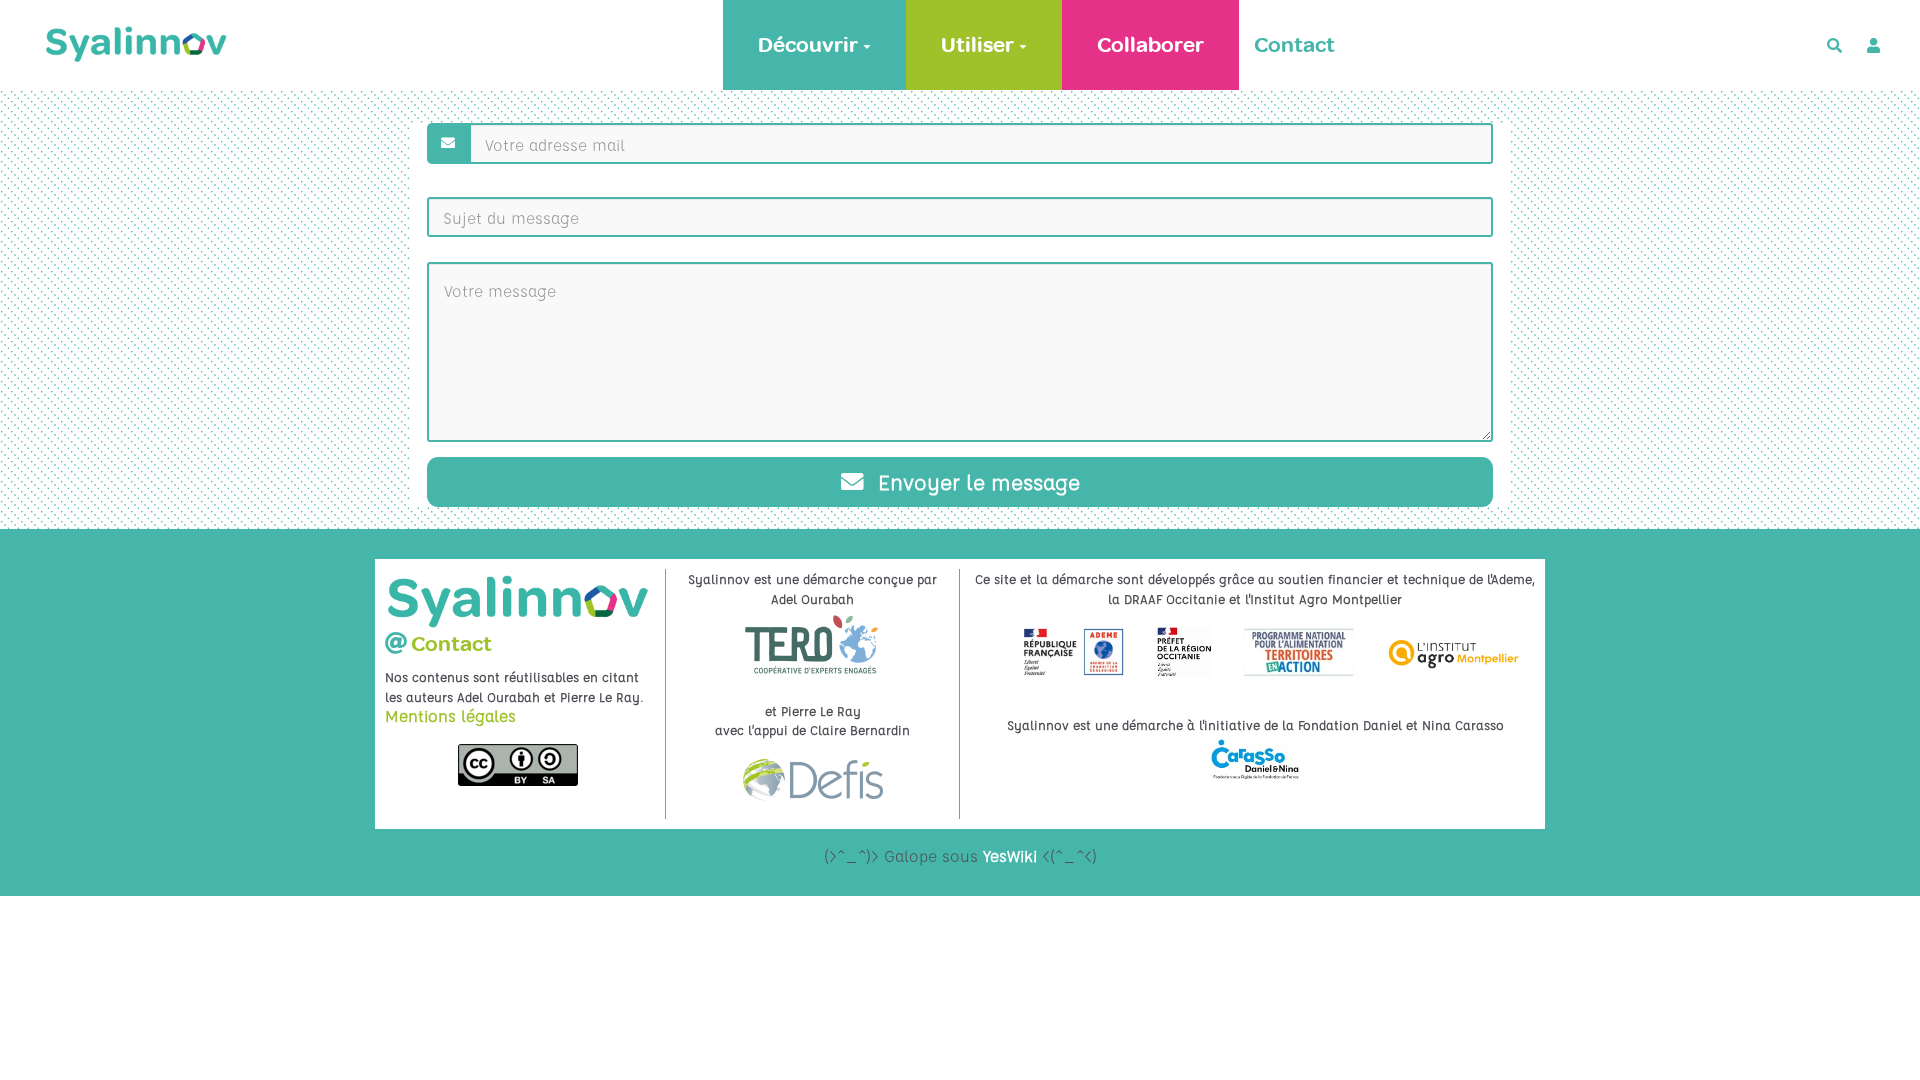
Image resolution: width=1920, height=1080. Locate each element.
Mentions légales (450, 716)
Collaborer (1150, 45)
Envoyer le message (976, 481)
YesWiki (1010, 856)
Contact (1294, 45)
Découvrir (808, 45)
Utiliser (977, 45)
